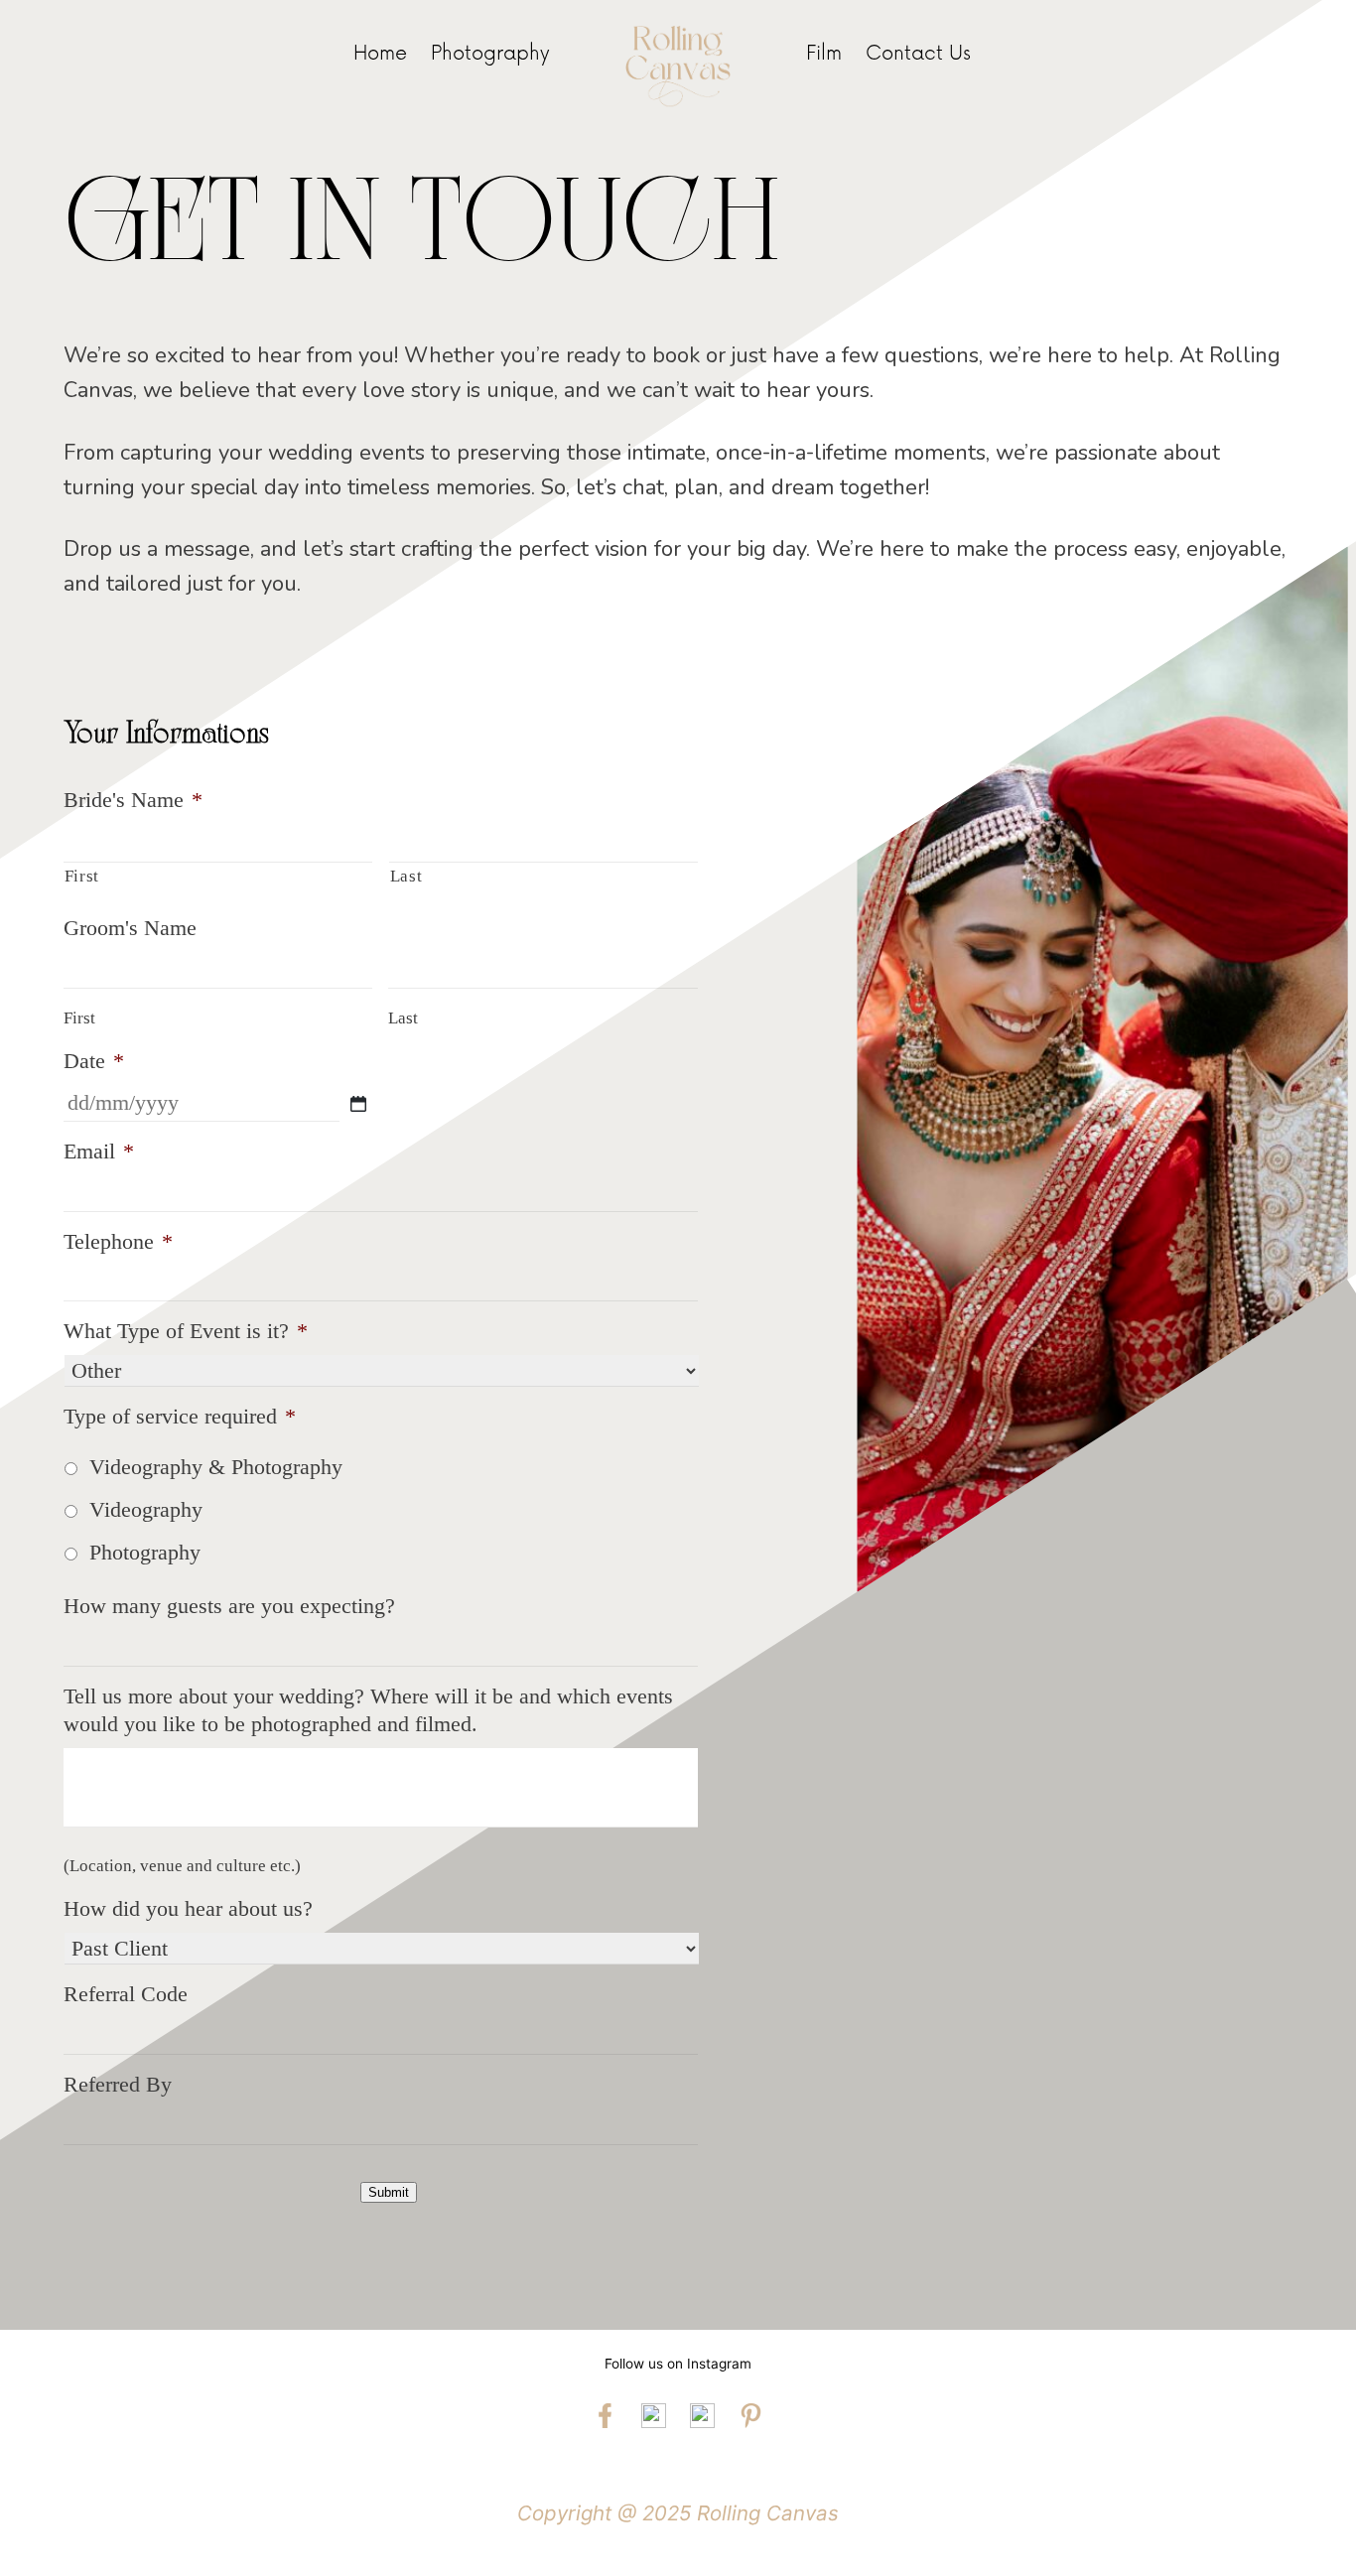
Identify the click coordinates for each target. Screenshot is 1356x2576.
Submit (389, 2192)
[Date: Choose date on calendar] (358, 1104)
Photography (145, 1552)
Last (407, 876)
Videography (146, 1509)
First (82, 876)
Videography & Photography (216, 1467)
